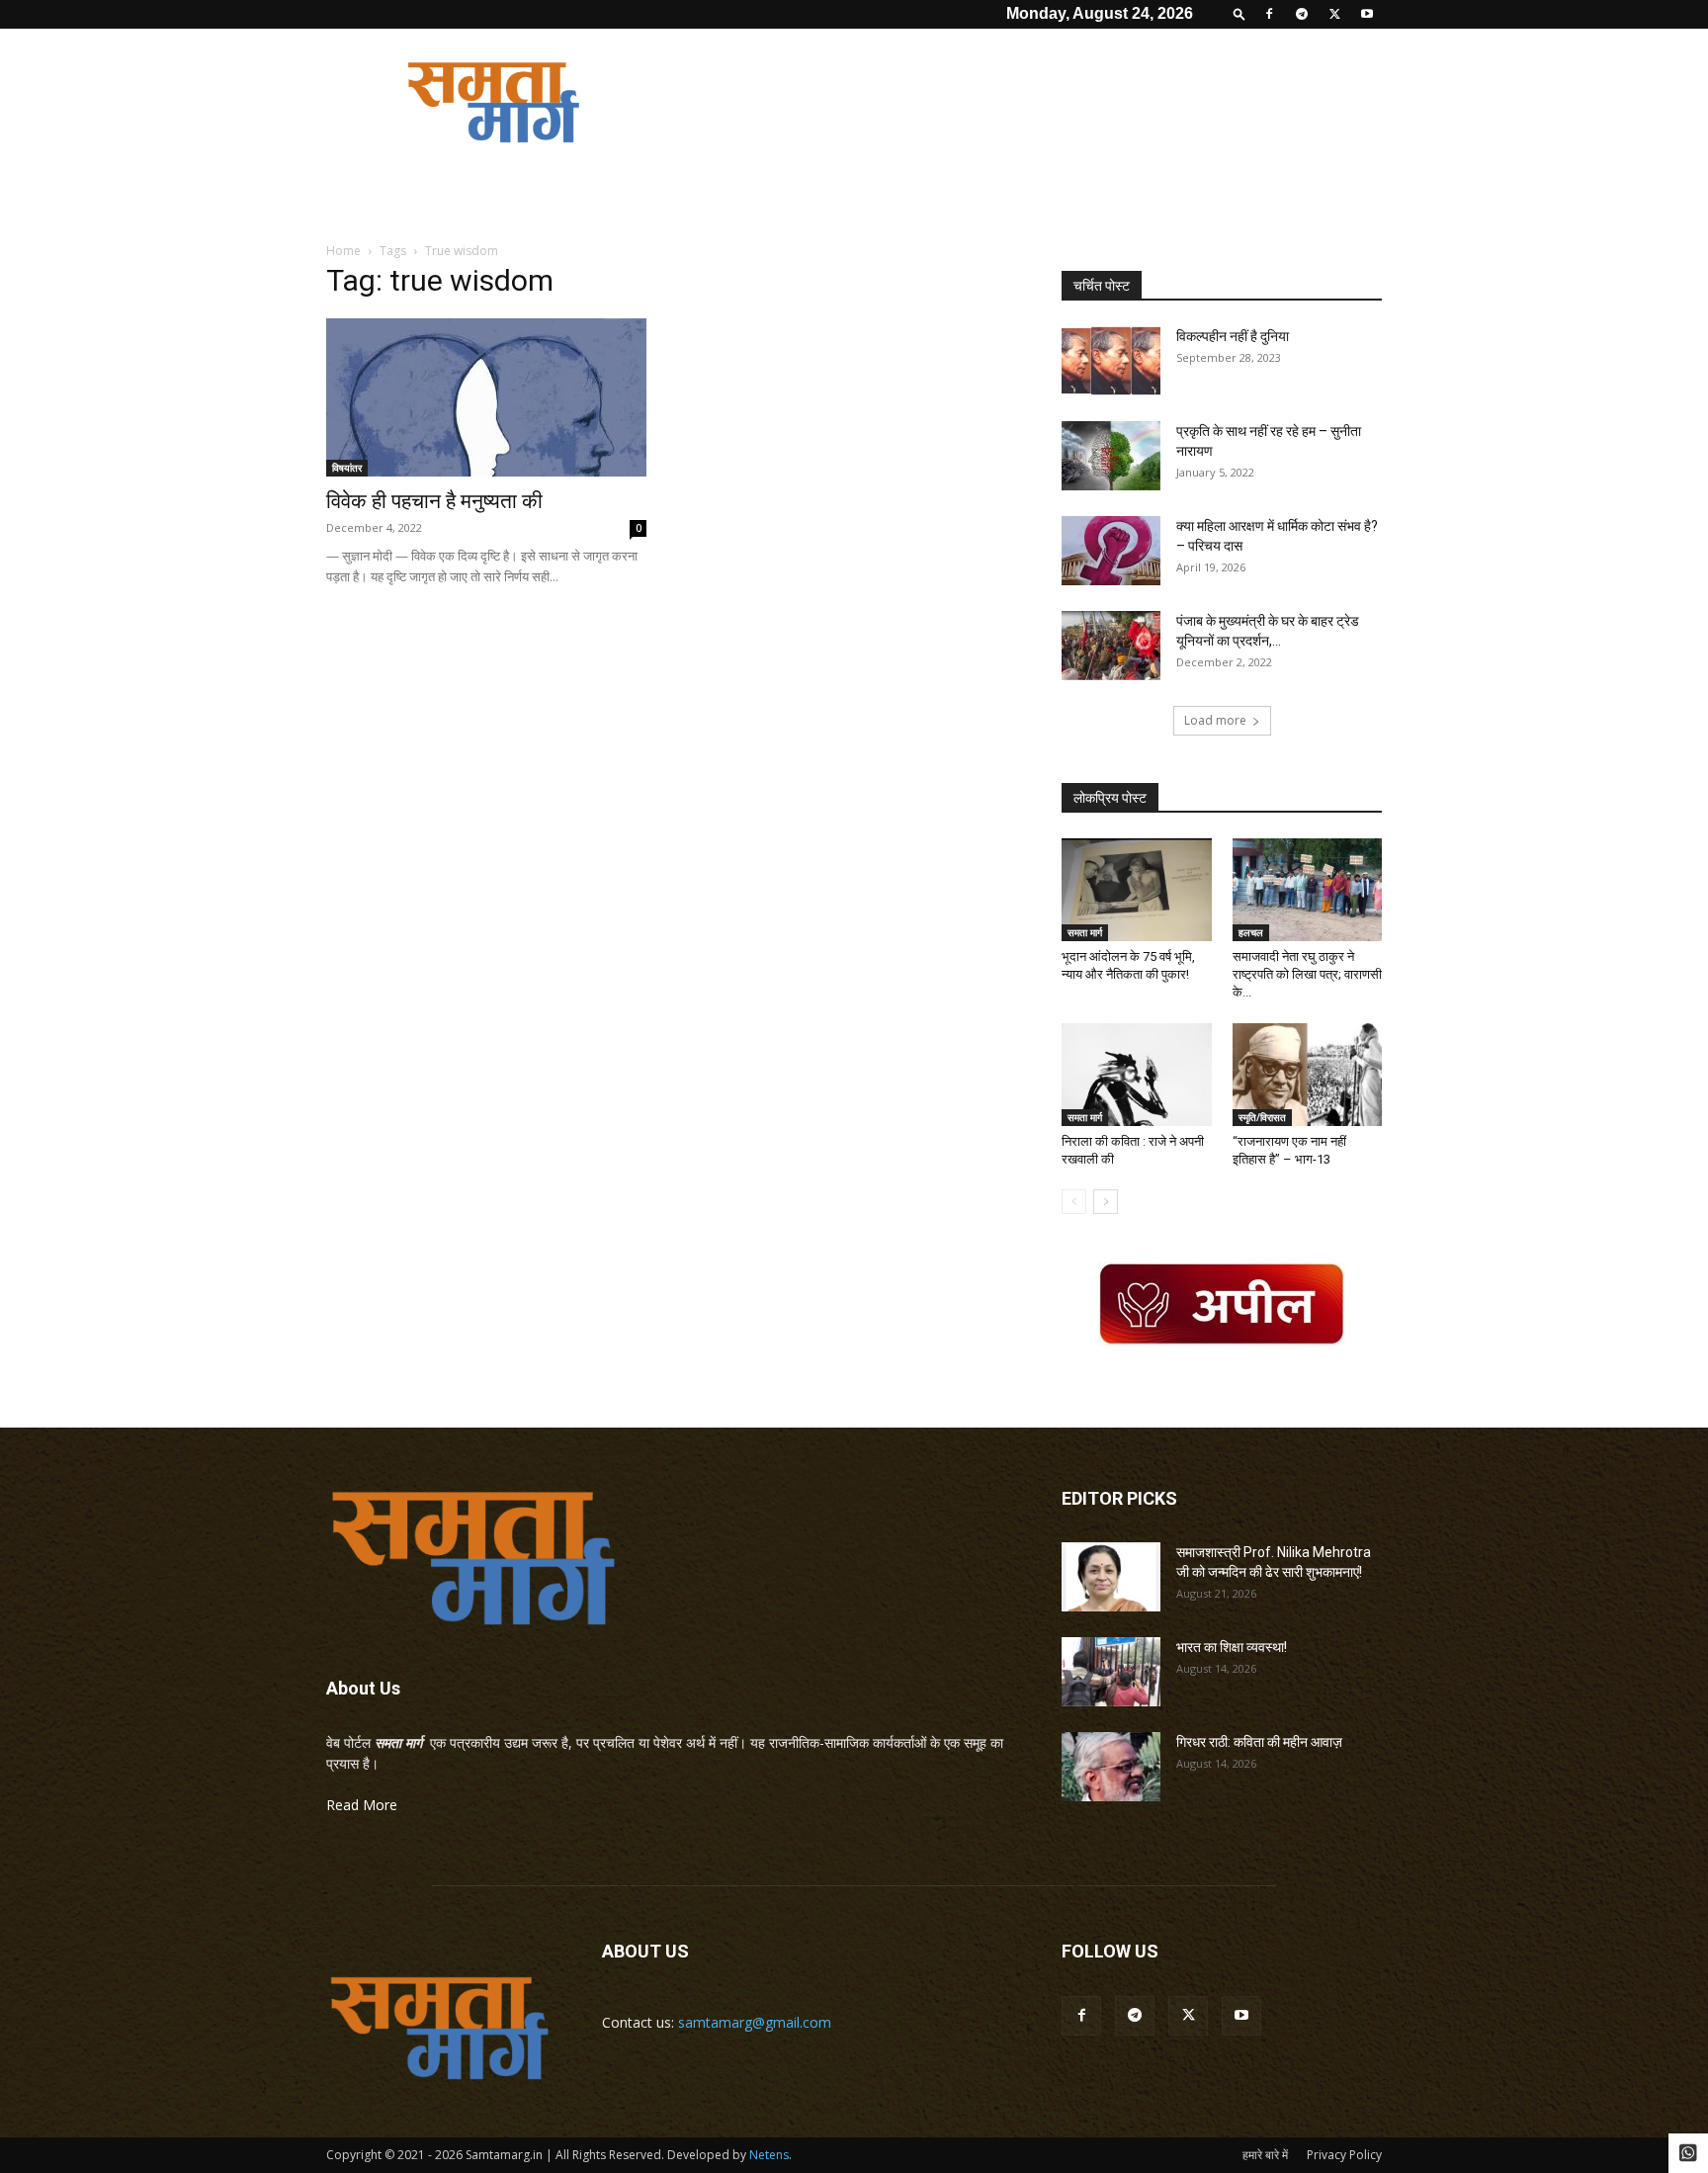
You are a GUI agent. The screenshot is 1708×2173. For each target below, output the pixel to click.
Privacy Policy (1344, 2155)
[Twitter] (1334, 14)
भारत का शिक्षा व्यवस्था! (1232, 1647)
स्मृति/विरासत (1262, 1117)
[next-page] (1106, 1202)
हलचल (1251, 932)
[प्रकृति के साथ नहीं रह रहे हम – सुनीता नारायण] (1111, 456)
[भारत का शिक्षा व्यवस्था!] (1111, 1672)
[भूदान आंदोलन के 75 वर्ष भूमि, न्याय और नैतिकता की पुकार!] (1137, 890)
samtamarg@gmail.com (755, 2022)
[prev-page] (1074, 1202)
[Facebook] (1269, 14)
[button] (1239, 13)
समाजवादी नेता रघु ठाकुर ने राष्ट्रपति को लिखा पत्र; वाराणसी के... (1307, 974)
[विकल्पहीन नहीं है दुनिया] (1111, 361)
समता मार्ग (1085, 932)
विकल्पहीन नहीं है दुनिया (1233, 336)
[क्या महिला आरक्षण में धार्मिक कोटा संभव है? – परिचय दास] (1111, 551)
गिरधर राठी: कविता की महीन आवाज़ (1259, 1742)
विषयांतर (347, 468)
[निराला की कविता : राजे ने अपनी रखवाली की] (1137, 1075)
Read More (362, 1805)
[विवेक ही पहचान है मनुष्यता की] (486, 397)
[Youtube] (1367, 14)
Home (343, 251)
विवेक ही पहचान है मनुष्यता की (434, 501)
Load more (1215, 720)
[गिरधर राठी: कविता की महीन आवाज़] (1111, 1767)
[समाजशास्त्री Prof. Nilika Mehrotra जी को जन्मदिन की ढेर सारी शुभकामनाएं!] (1111, 1577)
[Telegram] (1302, 14)
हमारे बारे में (1265, 2155)
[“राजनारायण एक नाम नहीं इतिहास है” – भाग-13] (1308, 1075)
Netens (769, 2155)
